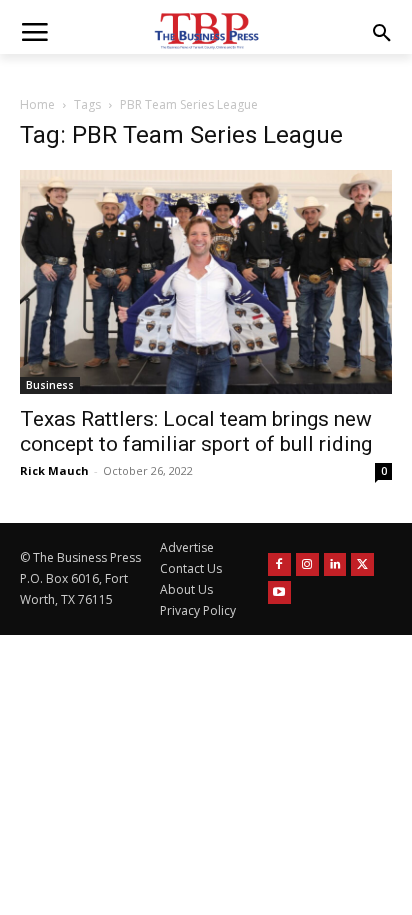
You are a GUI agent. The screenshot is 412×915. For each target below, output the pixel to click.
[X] (362, 564)
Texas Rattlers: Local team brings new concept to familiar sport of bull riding (196, 431)
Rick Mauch (54, 470)
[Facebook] (279, 564)
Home (37, 104)
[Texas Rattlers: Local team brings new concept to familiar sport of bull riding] (206, 281)
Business (50, 385)
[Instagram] (307, 564)
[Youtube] (279, 592)
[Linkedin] (335, 564)
